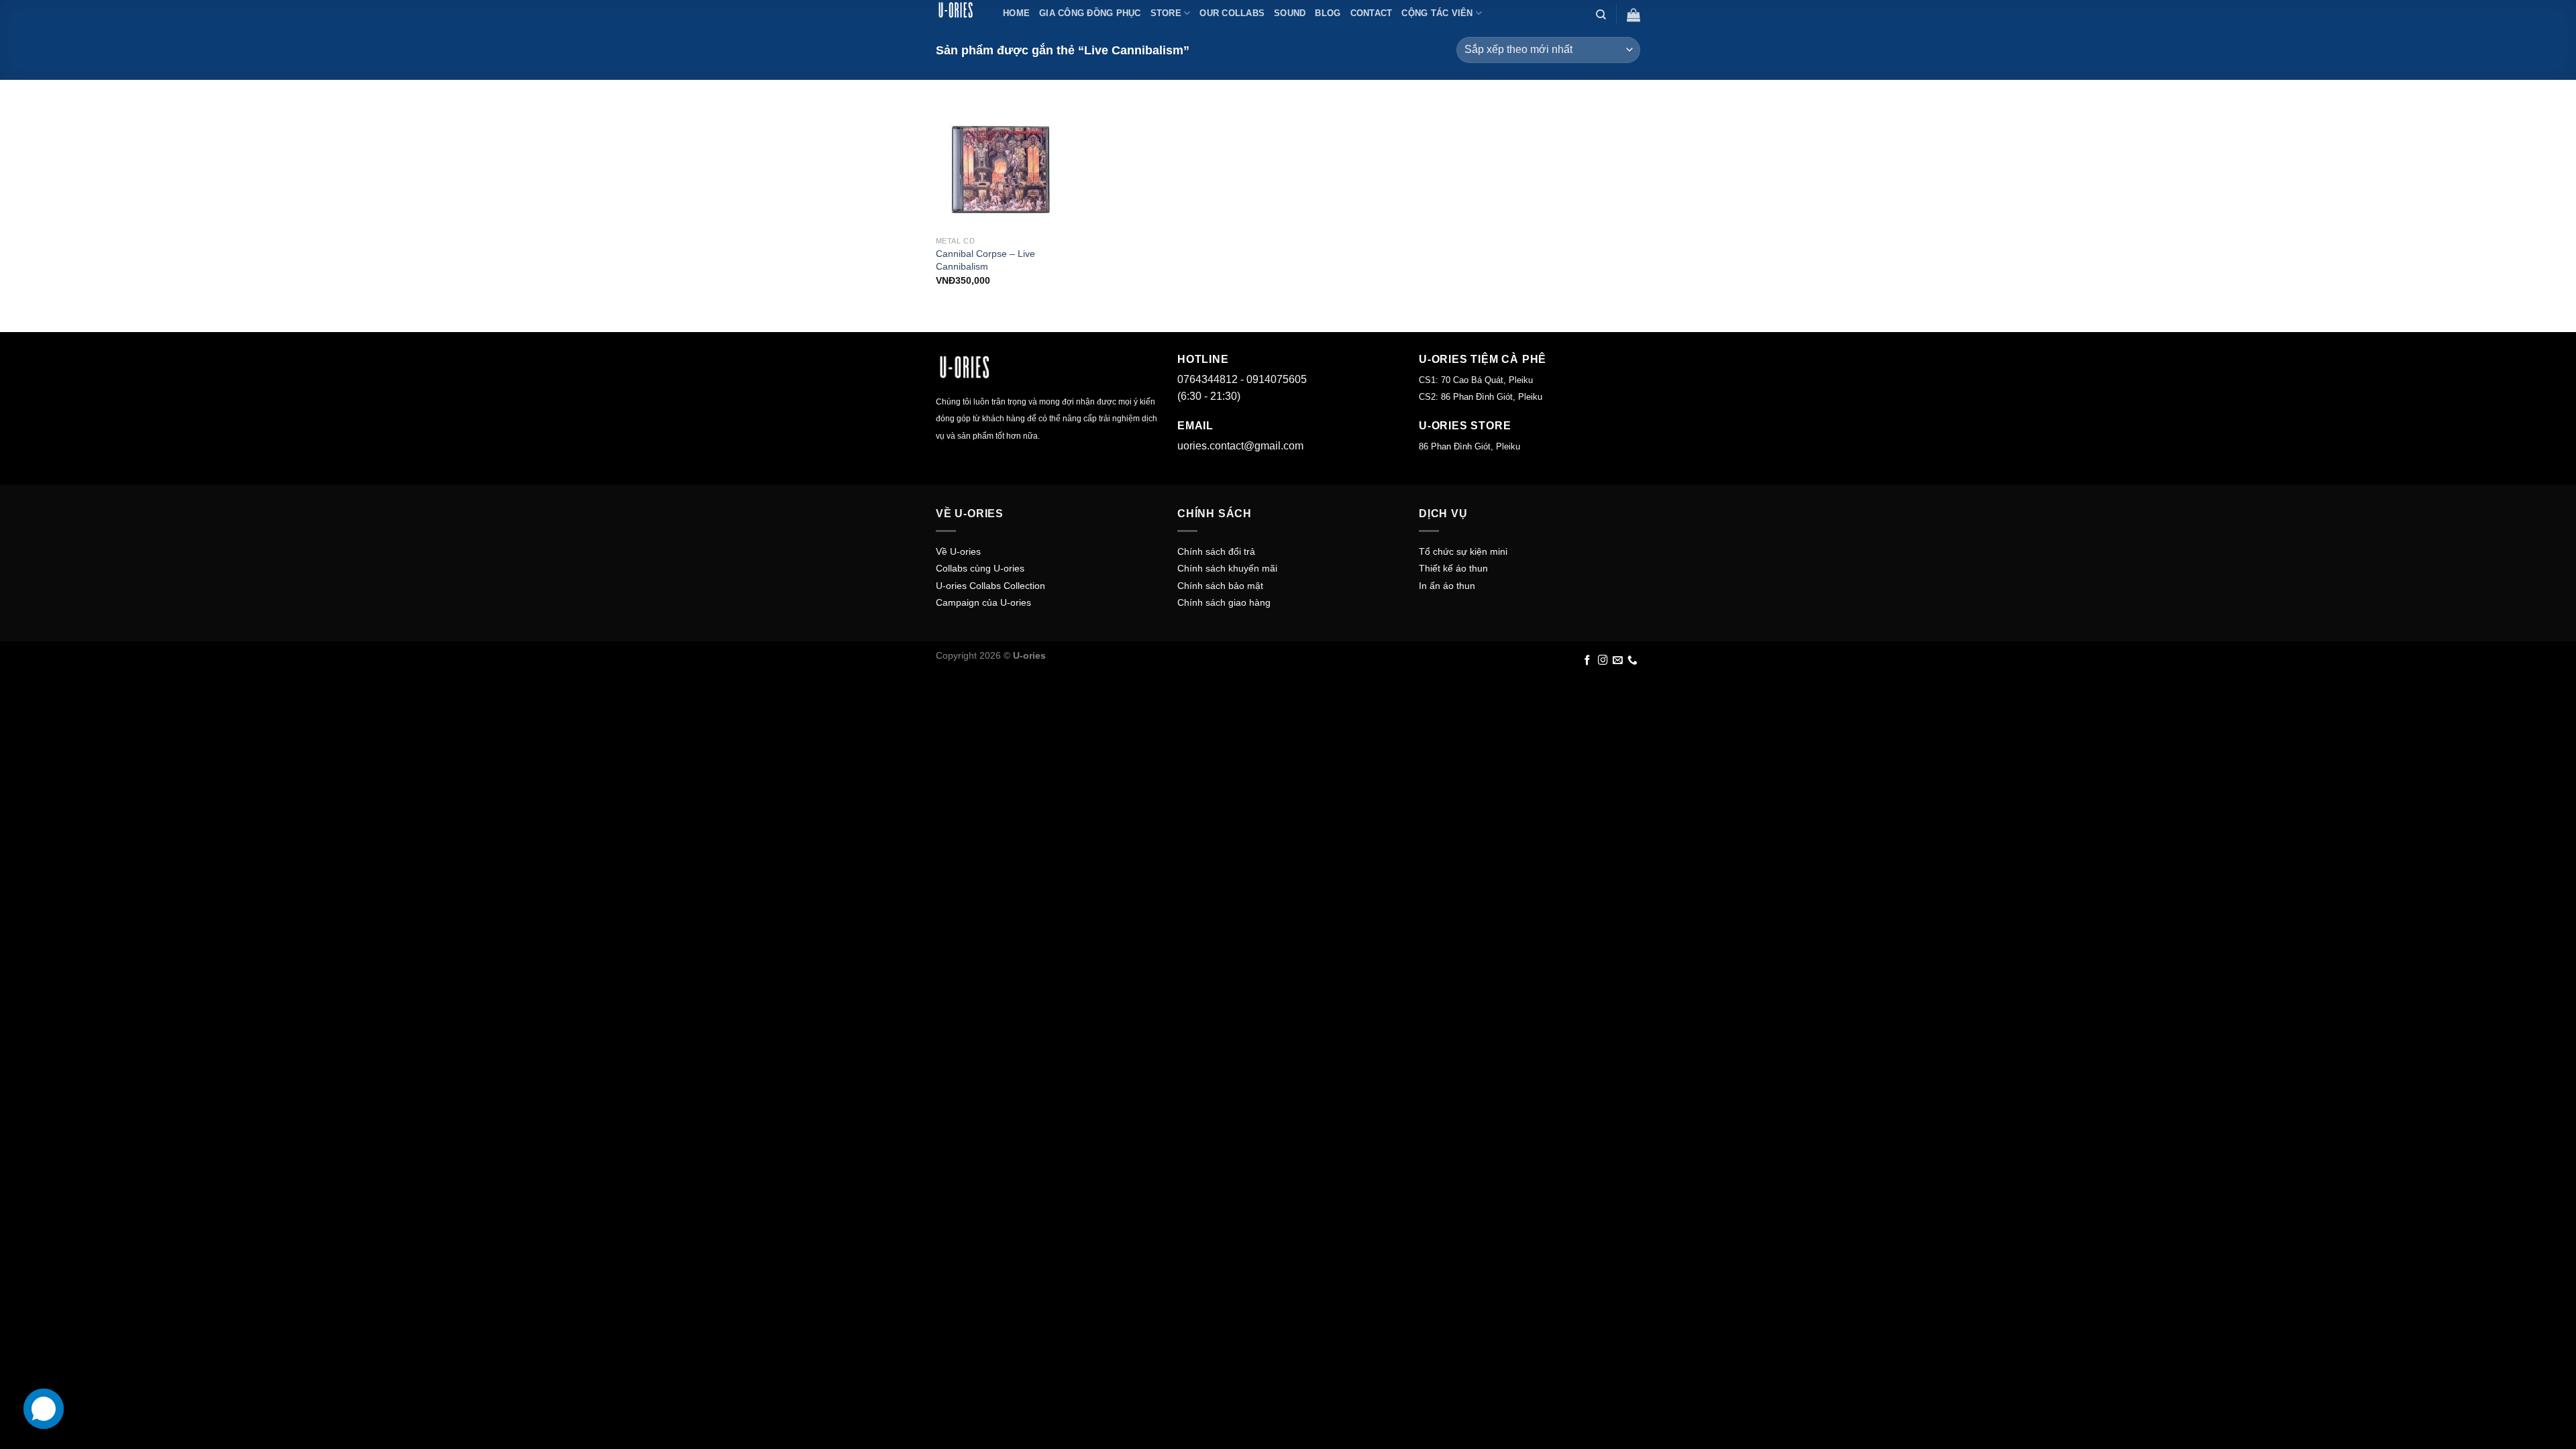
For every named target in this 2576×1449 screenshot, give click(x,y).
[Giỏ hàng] (1633, 15)
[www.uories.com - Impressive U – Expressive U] (959, 10)
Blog (1328, 13)
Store (1166, 13)
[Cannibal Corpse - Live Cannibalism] (1001, 165)
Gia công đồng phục (1090, 13)
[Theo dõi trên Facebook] (1588, 661)
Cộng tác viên (1437, 13)
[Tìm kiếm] (1601, 15)
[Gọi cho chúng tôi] (1632, 661)
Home (1016, 13)
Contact (1372, 13)
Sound (1290, 13)
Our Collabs (1232, 13)
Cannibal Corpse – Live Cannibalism (985, 260)
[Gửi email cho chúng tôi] (1618, 661)
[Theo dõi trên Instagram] (1603, 661)
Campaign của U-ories (983, 602)
